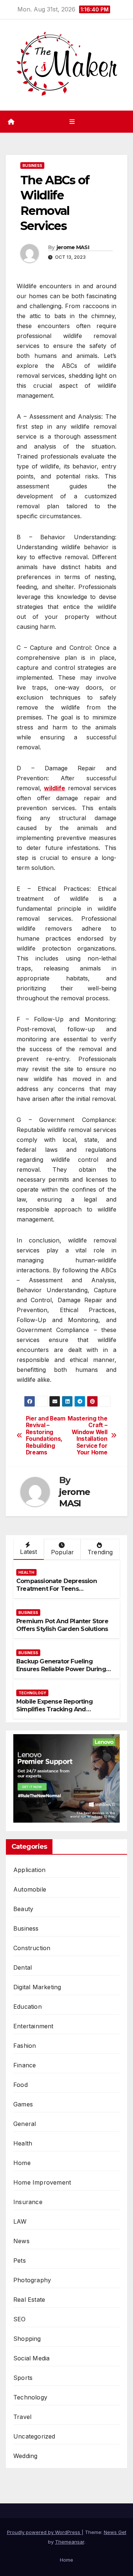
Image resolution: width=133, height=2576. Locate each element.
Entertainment (33, 2026)
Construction (32, 1948)
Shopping (27, 2339)
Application (29, 1870)
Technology (32, 1693)
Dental (23, 1967)
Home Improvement (42, 2182)
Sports (23, 2378)
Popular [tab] (62, 1552)
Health (26, 1572)
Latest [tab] (28, 1552)
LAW (20, 2221)
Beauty (23, 1909)
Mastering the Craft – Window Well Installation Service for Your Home (87, 1436)
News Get (115, 2532)
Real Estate (29, 2300)
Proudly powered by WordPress (44, 2532)
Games (23, 2104)
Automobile (30, 1889)
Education (28, 2007)
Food (21, 2085)
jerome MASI (73, 247)
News (21, 2241)
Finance (25, 2065)
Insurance (28, 2202)
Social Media (31, 2358)
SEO (20, 2319)
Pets (20, 2260)
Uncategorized (34, 2436)
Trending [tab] (100, 1552)
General (25, 2124)
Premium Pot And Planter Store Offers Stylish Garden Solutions (62, 1625)
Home (22, 2163)
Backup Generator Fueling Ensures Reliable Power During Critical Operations (61, 1669)
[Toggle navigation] (72, 121)
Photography (32, 2280)
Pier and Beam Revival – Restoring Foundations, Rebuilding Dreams (46, 1436)
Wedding (25, 2456)
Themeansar (70, 2542)
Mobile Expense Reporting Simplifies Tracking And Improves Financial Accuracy (58, 1709)
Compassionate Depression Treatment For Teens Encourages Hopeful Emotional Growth (61, 1592)
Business (32, 165)
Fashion (25, 2046)
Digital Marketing (37, 1987)
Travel (22, 2417)
